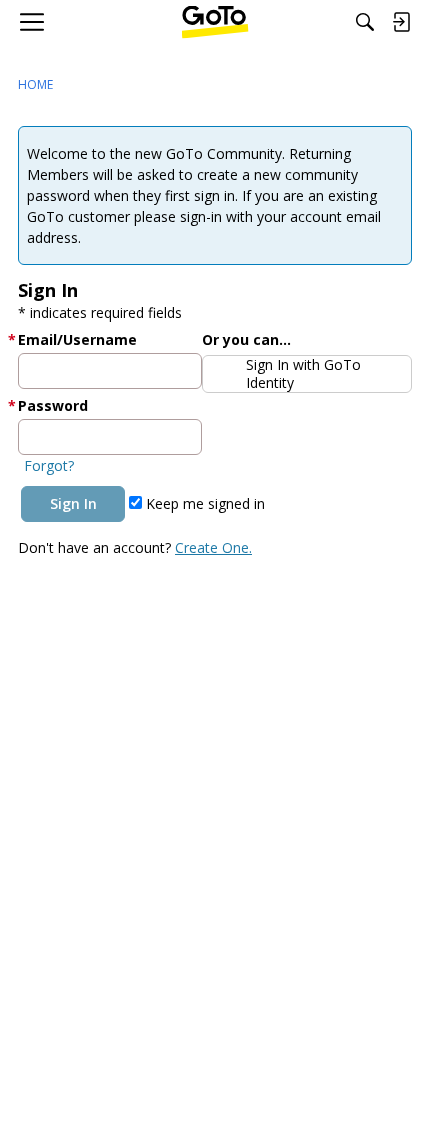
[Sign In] (401, 22)
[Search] (365, 22)
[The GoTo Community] (215, 22)
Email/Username (77, 339)
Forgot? (49, 465)
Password (53, 405)
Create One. (213, 547)
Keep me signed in (203, 503)
